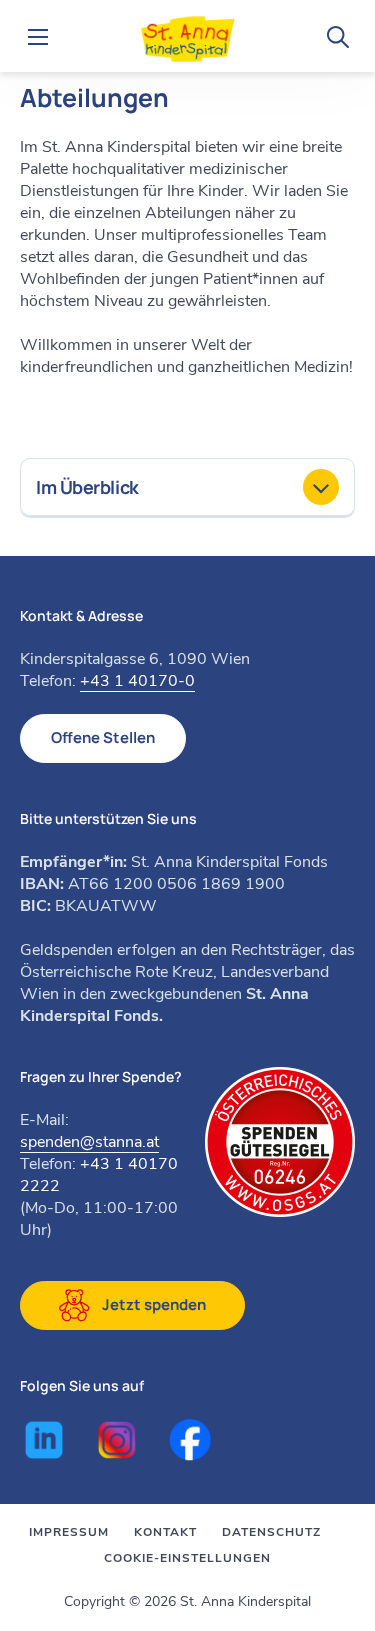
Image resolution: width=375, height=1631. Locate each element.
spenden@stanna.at (89, 1142)
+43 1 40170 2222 (99, 1175)
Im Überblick (87, 487)
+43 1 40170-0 (137, 681)
